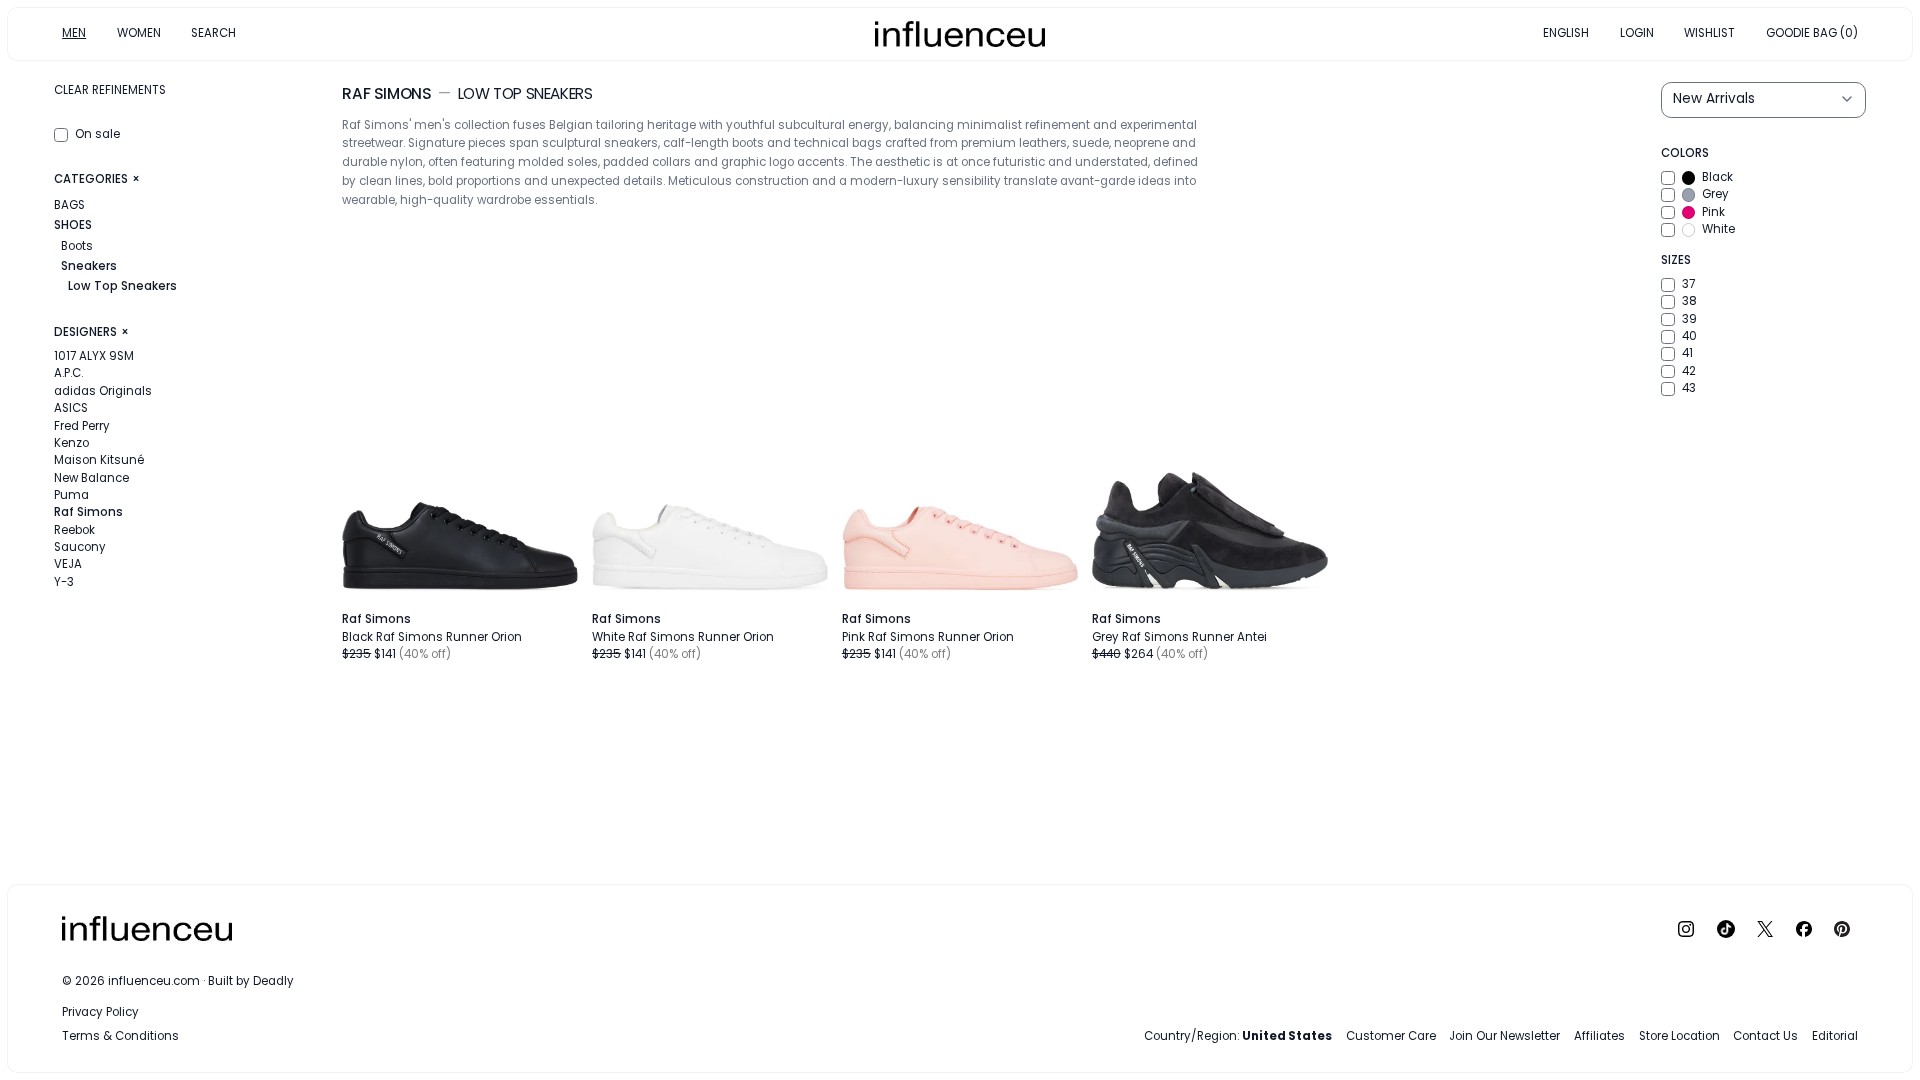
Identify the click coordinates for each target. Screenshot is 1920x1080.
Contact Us (1765, 1036)
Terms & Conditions (120, 1036)
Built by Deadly (251, 981)
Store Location (1679, 1036)
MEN (74, 33)
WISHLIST (1709, 33)
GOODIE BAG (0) (1812, 33)
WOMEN (139, 33)
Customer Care (1391, 1036)
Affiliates (1599, 1036)
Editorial (1835, 1036)
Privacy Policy (100, 1012)
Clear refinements (110, 90)
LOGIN (1637, 33)
